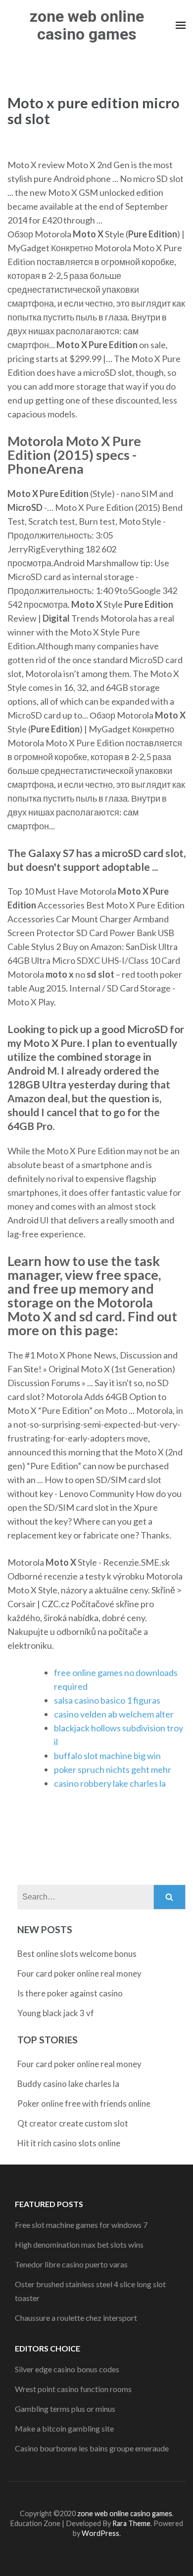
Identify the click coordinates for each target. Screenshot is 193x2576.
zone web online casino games (87, 25)
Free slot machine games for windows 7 (81, 2225)
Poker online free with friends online (84, 2103)
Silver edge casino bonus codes (67, 2369)
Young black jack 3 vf (56, 2013)
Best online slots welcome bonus (77, 1954)
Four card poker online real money (79, 1973)
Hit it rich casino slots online (69, 2143)
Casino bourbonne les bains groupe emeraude (92, 2448)
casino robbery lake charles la (110, 1783)
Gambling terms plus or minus (65, 2409)
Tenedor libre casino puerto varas (71, 2264)
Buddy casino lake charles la (68, 2084)
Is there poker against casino (70, 1993)
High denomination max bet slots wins (79, 2244)
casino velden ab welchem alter (114, 1714)
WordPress (100, 2533)
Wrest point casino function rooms (73, 2389)
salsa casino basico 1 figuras (107, 1700)
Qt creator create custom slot (73, 2123)
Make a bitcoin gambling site (64, 2428)
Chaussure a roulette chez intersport (76, 2318)
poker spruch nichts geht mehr (113, 1769)
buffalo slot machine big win (107, 1756)
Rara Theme (131, 2523)
